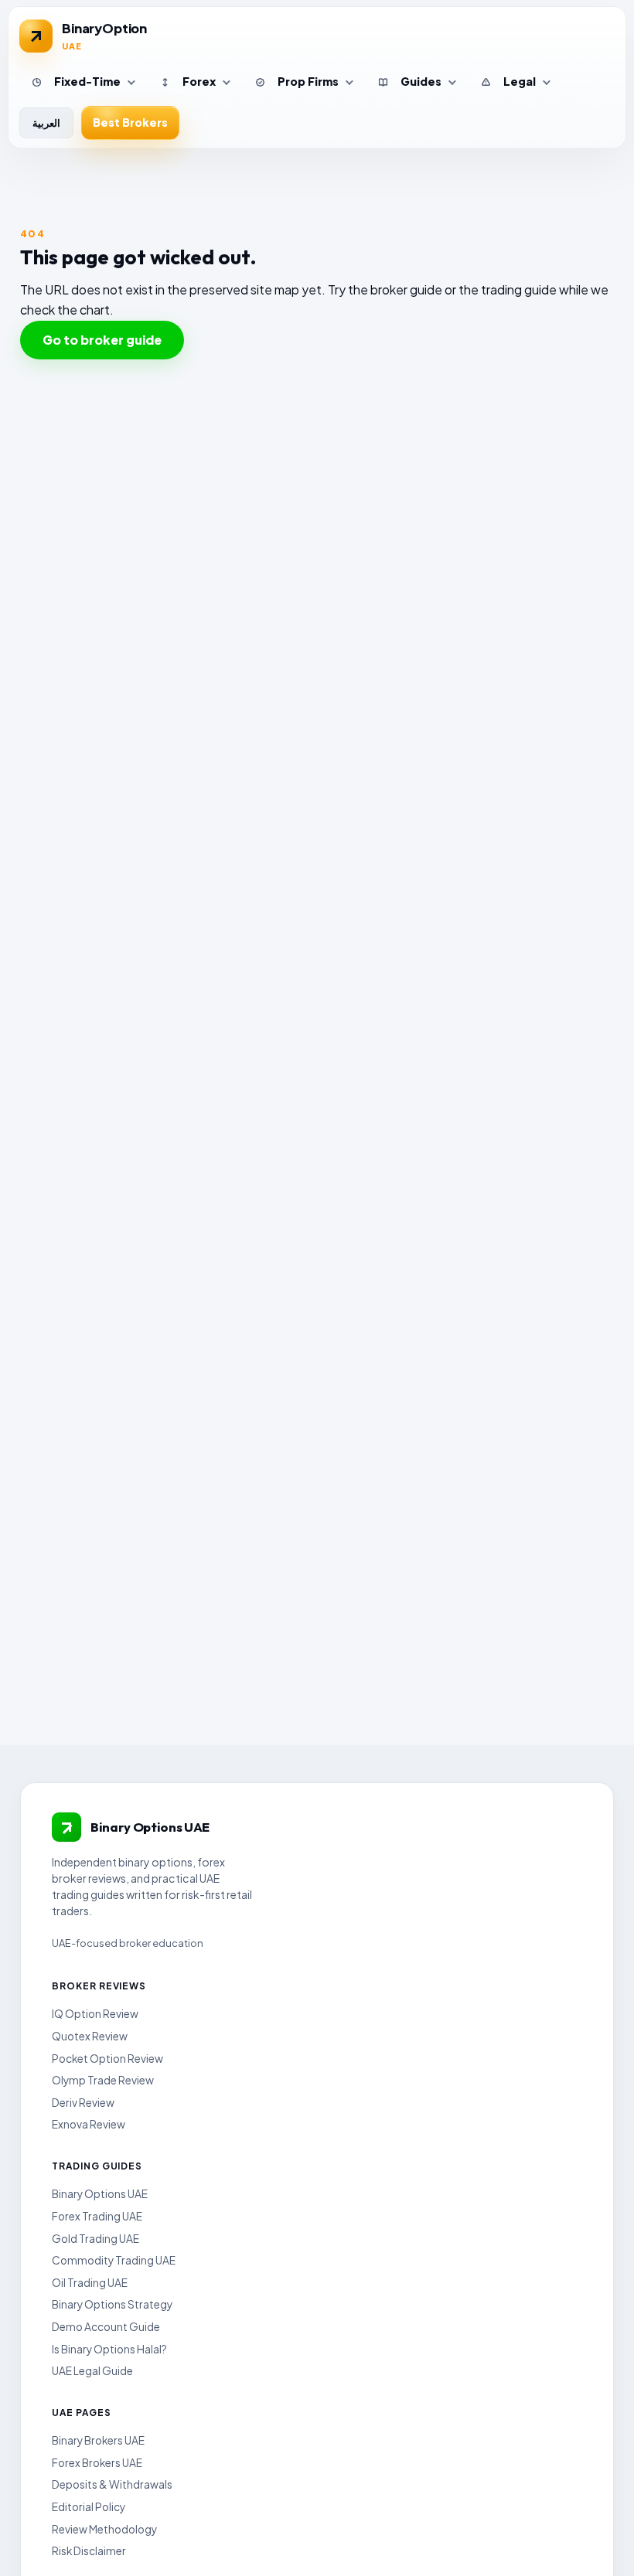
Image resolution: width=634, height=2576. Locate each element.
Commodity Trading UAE (114, 2260)
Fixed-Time (87, 81)
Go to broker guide (102, 340)
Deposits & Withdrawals (112, 2484)
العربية (46, 123)
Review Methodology (104, 2529)
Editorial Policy (89, 2507)
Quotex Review (90, 2036)
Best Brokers (130, 122)
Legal (520, 81)
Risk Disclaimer (89, 2551)
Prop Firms (308, 81)
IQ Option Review (95, 2014)
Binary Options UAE (100, 2194)
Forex (199, 81)
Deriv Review (83, 2103)
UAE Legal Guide (92, 2371)
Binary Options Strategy (112, 2304)
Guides (421, 81)
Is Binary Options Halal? (109, 2349)
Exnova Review (89, 2124)
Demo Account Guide (106, 2327)
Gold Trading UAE (95, 2239)
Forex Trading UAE (97, 2216)
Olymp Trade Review (103, 2080)
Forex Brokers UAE (97, 2463)
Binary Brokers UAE (98, 2440)
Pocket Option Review (107, 2059)
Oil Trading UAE (90, 2283)
